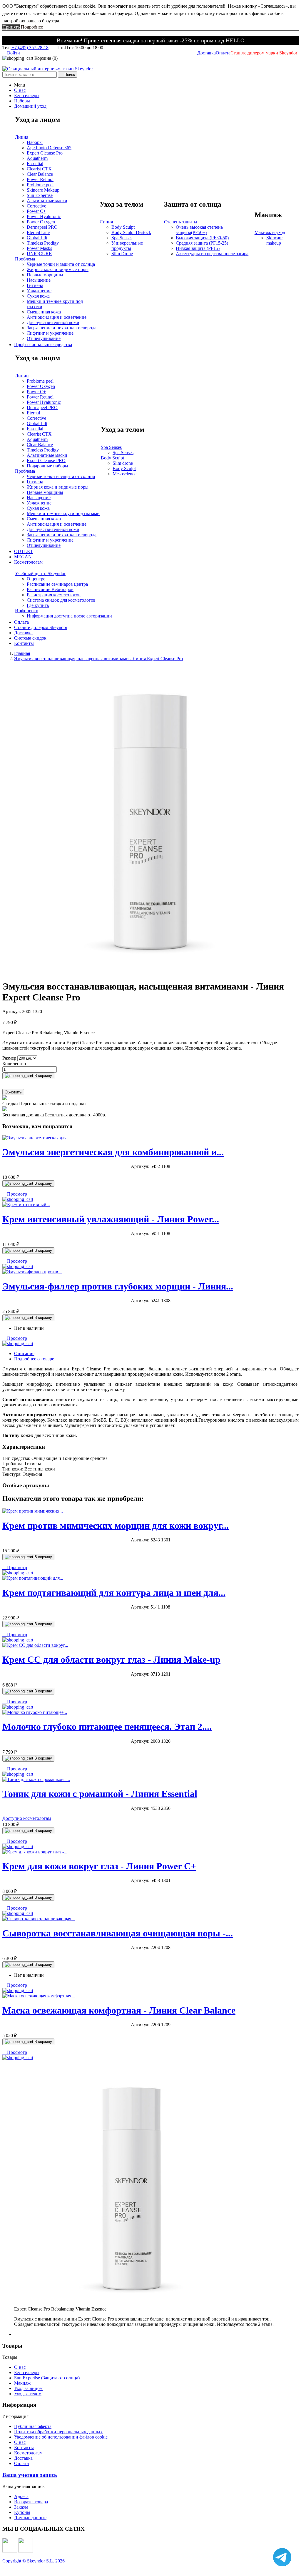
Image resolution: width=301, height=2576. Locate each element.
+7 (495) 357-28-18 (30, 48)
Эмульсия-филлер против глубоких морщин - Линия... (118, 1286)
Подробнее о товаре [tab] (34, 1359)
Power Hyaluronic (44, 216)
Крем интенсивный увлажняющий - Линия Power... (111, 1219)
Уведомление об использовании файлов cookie (61, 2437)
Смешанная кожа (44, 312)
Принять (11, 27)
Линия (22, 137)
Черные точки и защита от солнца (61, 264)
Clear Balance (40, 174)
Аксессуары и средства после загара (212, 254)
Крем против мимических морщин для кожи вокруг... (116, 1526)
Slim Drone (122, 254)
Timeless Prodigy (43, 243)
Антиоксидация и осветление (57, 317)
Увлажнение (39, 291)
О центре (36, 579)
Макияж (22, 2383)
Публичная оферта (33, 2426)
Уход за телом (28, 2394)
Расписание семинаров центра (57, 584)
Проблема (25, 259)
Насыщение (39, 280)
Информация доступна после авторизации (69, 616)
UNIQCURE (39, 254)
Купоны (22, 2512)
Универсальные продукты (127, 246)
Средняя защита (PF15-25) (202, 243)
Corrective (36, 206)
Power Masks (39, 248)
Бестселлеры (27, 2372)
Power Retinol (40, 179)
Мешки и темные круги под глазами (63, 513)
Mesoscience (124, 474)
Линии (22, 376)
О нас (20, 2367)
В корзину (43, 1076)
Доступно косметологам (27, 1818)
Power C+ (36, 211)
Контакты (24, 2448)
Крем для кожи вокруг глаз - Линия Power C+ (99, 1866)
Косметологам (28, 2453)
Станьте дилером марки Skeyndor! (265, 53)
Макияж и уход (270, 232)
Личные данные (30, 2518)
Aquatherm (37, 158)
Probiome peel (40, 185)
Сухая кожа (38, 296)
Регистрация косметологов (54, 595)
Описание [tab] (24, 1353)
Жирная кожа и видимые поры (58, 269)
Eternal (33, 413)
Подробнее (32, 27)
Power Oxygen (41, 222)
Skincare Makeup (43, 190)
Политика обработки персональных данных (58, 2432)
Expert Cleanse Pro (45, 153)
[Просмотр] (18, 1199)
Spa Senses (122, 238)
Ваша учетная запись (30, 2475)
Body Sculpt (123, 227)
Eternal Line (38, 232)
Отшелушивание (44, 338)
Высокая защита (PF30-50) (202, 238)
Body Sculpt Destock (131, 232)
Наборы (35, 142)
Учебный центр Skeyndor (40, 574)
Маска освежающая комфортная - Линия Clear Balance (119, 2010)
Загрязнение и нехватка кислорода (62, 328)
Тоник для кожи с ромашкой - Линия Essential (100, 1794)
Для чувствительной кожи (53, 322)
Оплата (223, 53)
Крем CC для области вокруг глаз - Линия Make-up (111, 1659)
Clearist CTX (39, 169)
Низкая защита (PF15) (198, 248)
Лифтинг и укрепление (50, 333)
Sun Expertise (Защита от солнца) (47, 2378)
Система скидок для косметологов (61, 600)
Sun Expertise (40, 195)
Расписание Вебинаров (50, 589)
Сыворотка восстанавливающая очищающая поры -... (118, 1933)
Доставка (206, 53)
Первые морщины (45, 275)
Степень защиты (181, 222)
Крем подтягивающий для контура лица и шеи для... (114, 1593)
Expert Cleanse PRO (46, 460)
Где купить (38, 605)
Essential (35, 164)
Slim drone (123, 463)
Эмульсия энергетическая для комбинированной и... (113, 1152)
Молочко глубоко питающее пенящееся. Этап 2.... (107, 1727)
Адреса (21, 2496)
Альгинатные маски (47, 201)
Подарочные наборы (47, 466)
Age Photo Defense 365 (49, 148)
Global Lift (37, 238)
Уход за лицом (28, 2388)
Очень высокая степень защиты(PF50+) (199, 230)
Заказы (21, 2507)
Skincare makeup (274, 240)
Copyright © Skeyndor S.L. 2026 (34, 2561)
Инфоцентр (27, 611)
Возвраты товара (31, 2502)
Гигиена (35, 285)
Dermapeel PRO (42, 227)
